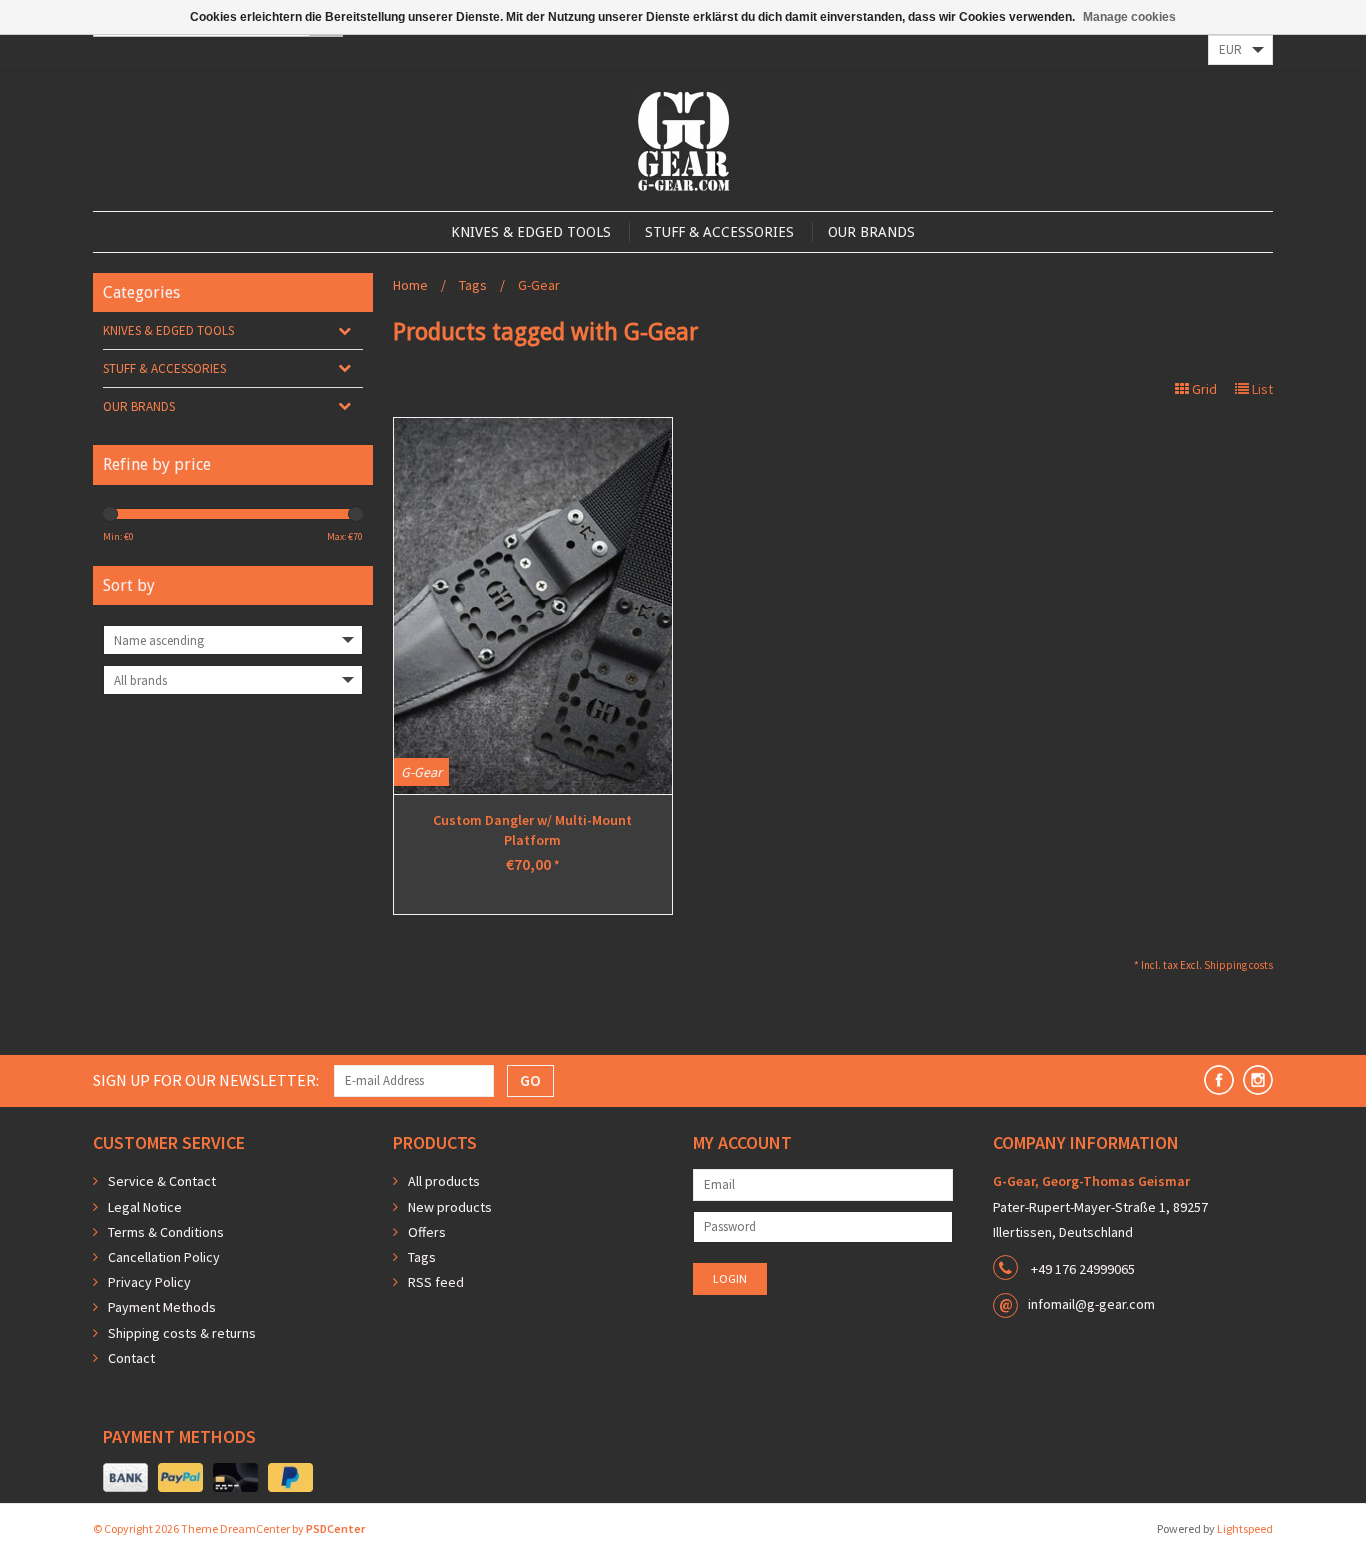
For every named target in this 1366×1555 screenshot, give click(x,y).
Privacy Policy (149, 1282)
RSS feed (436, 1282)
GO (530, 1080)
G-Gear (539, 285)
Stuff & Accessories (719, 232)
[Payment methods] (125, 1478)
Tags (473, 285)
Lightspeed (1245, 1528)
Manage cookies (1129, 17)
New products (450, 1207)
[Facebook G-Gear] (1219, 1080)
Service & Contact (162, 1181)
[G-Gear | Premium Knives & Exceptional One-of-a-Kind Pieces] (683, 141)
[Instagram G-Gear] (1258, 1080)
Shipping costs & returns (182, 1333)
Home (410, 285)
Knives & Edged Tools (531, 232)
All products (444, 1181)
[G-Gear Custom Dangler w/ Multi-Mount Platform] (533, 606)
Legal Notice (145, 1207)
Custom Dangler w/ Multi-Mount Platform (532, 830)
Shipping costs (1238, 965)
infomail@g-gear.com (1091, 1304)
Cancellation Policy (164, 1257)
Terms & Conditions (166, 1232)
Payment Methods (162, 1307)
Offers (427, 1232)
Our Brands (871, 232)
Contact (131, 1358)
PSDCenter (335, 1528)
